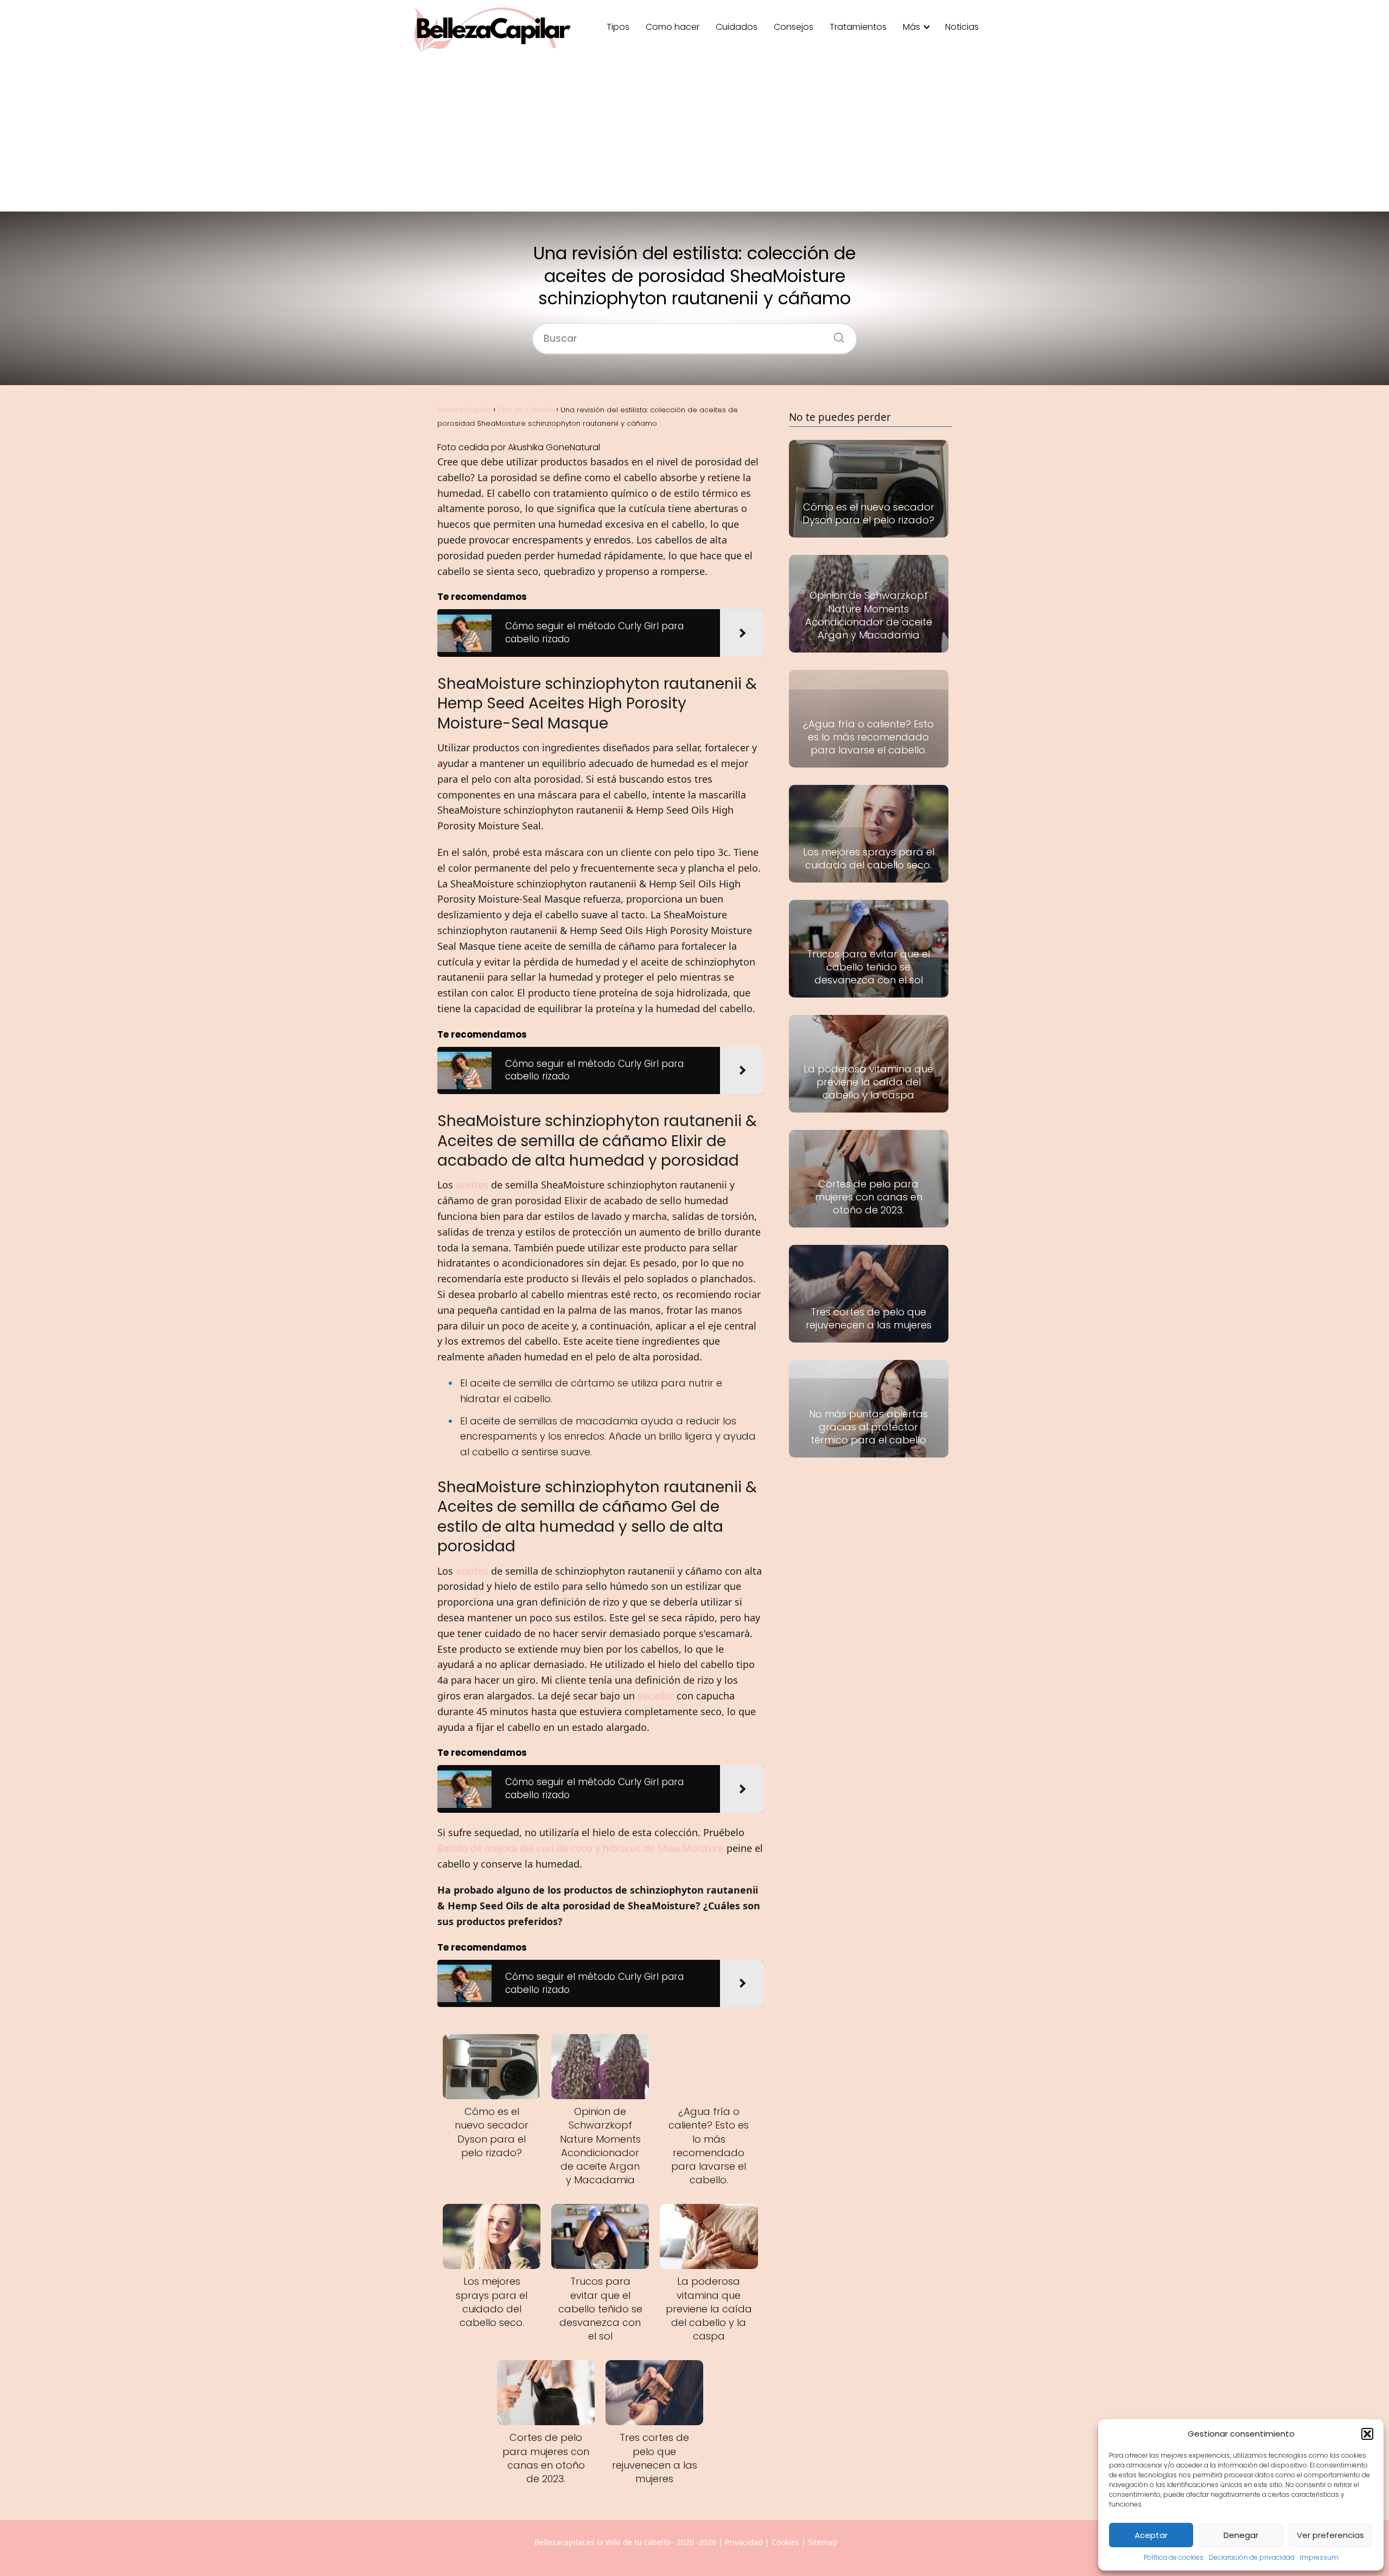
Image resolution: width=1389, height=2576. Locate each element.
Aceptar (1151, 2535)
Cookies (785, 2542)
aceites (472, 1185)
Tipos (618, 27)
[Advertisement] (694, 136)
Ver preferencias (1330, 2535)
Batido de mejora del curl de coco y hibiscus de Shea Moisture (581, 1848)
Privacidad (744, 2542)
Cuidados (737, 27)
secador (656, 1696)
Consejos (794, 27)
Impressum (1319, 2557)
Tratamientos (858, 27)
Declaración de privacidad (1252, 2557)
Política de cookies (1174, 2557)
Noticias (962, 27)
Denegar (1241, 2535)
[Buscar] (835, 335)
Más (912, 27)
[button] (1367, 2434)
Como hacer (673, 27)
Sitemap (823, 2542)
